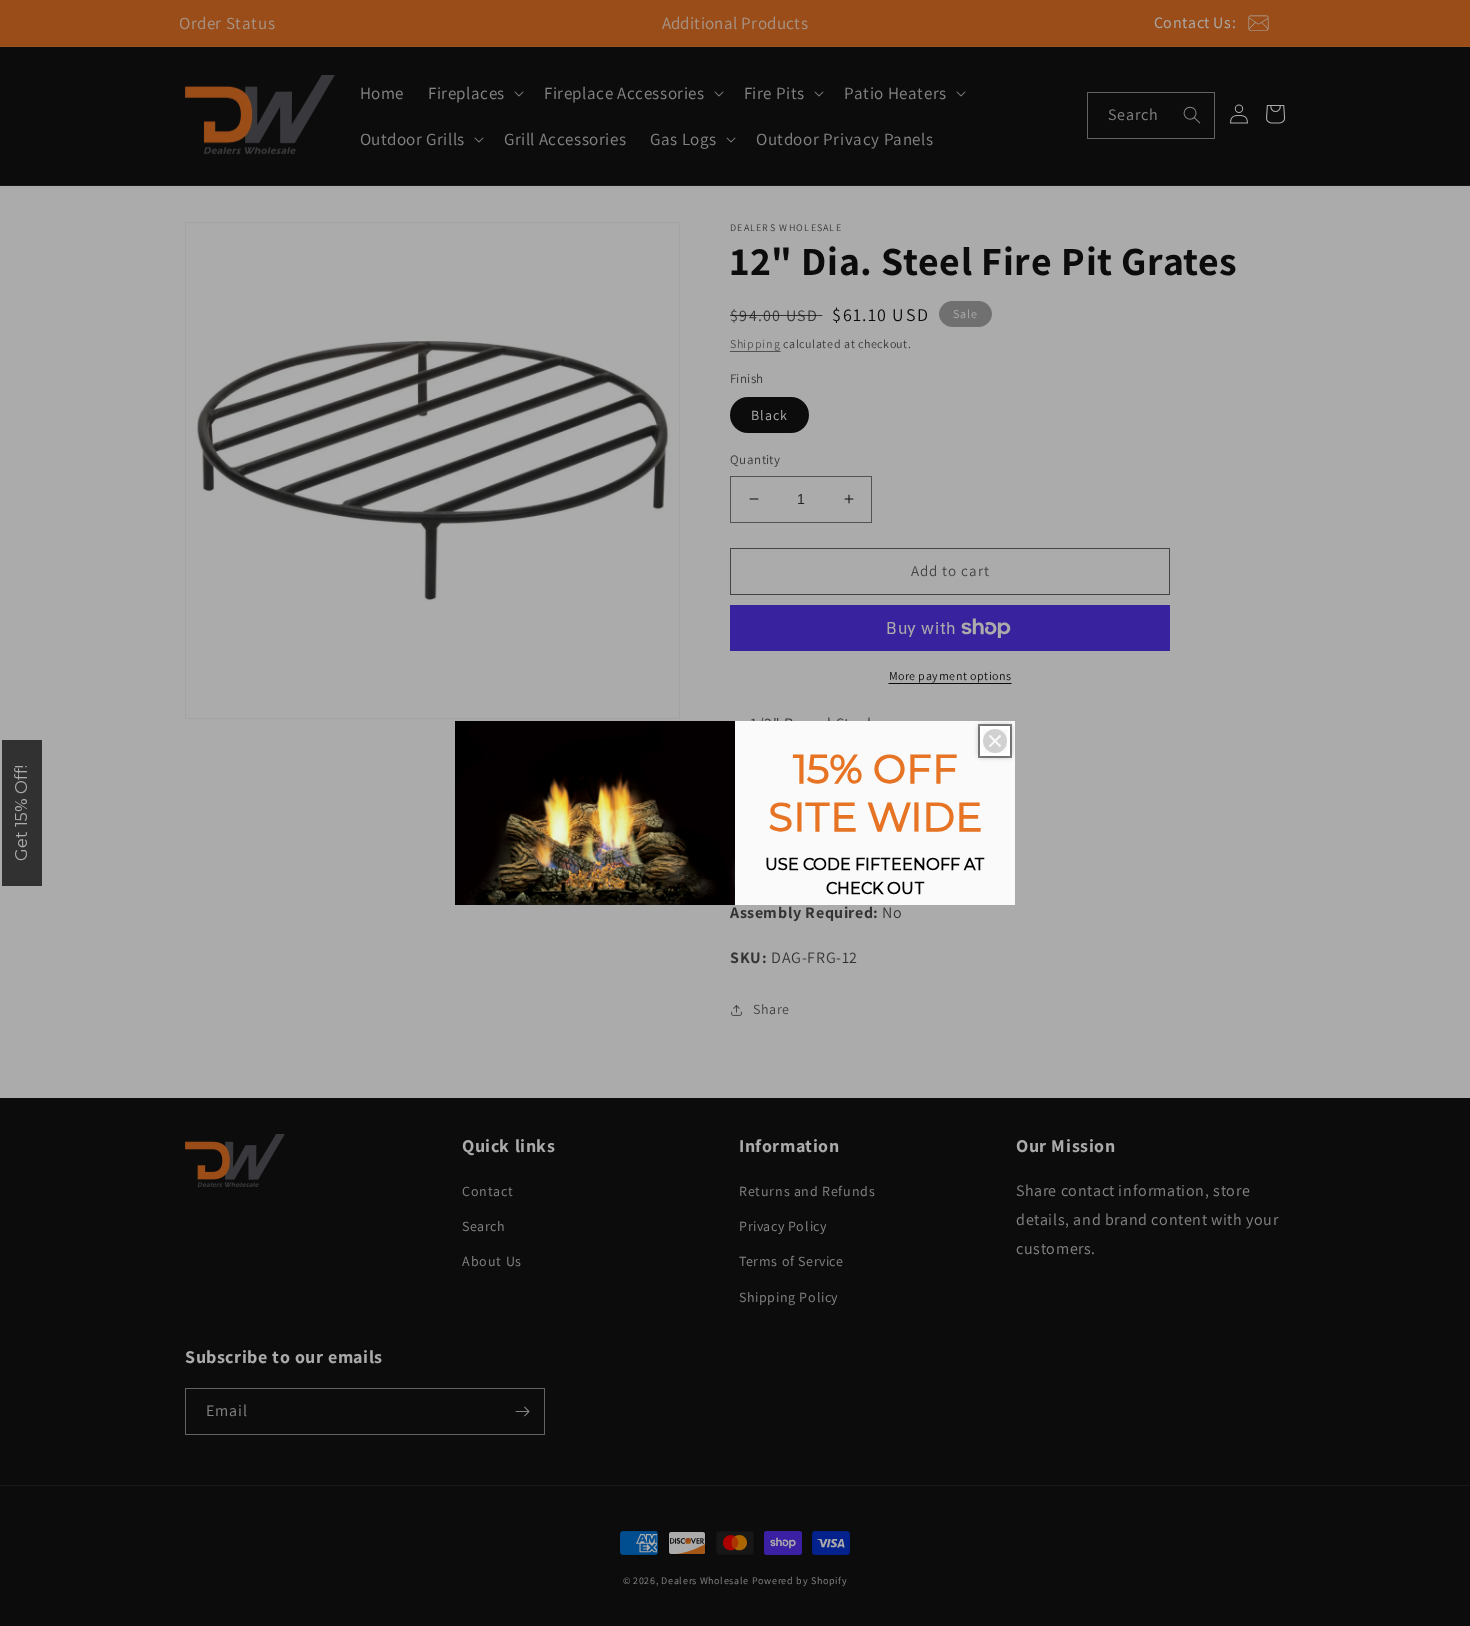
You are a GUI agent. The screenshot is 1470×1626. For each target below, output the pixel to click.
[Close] (995, 741)
